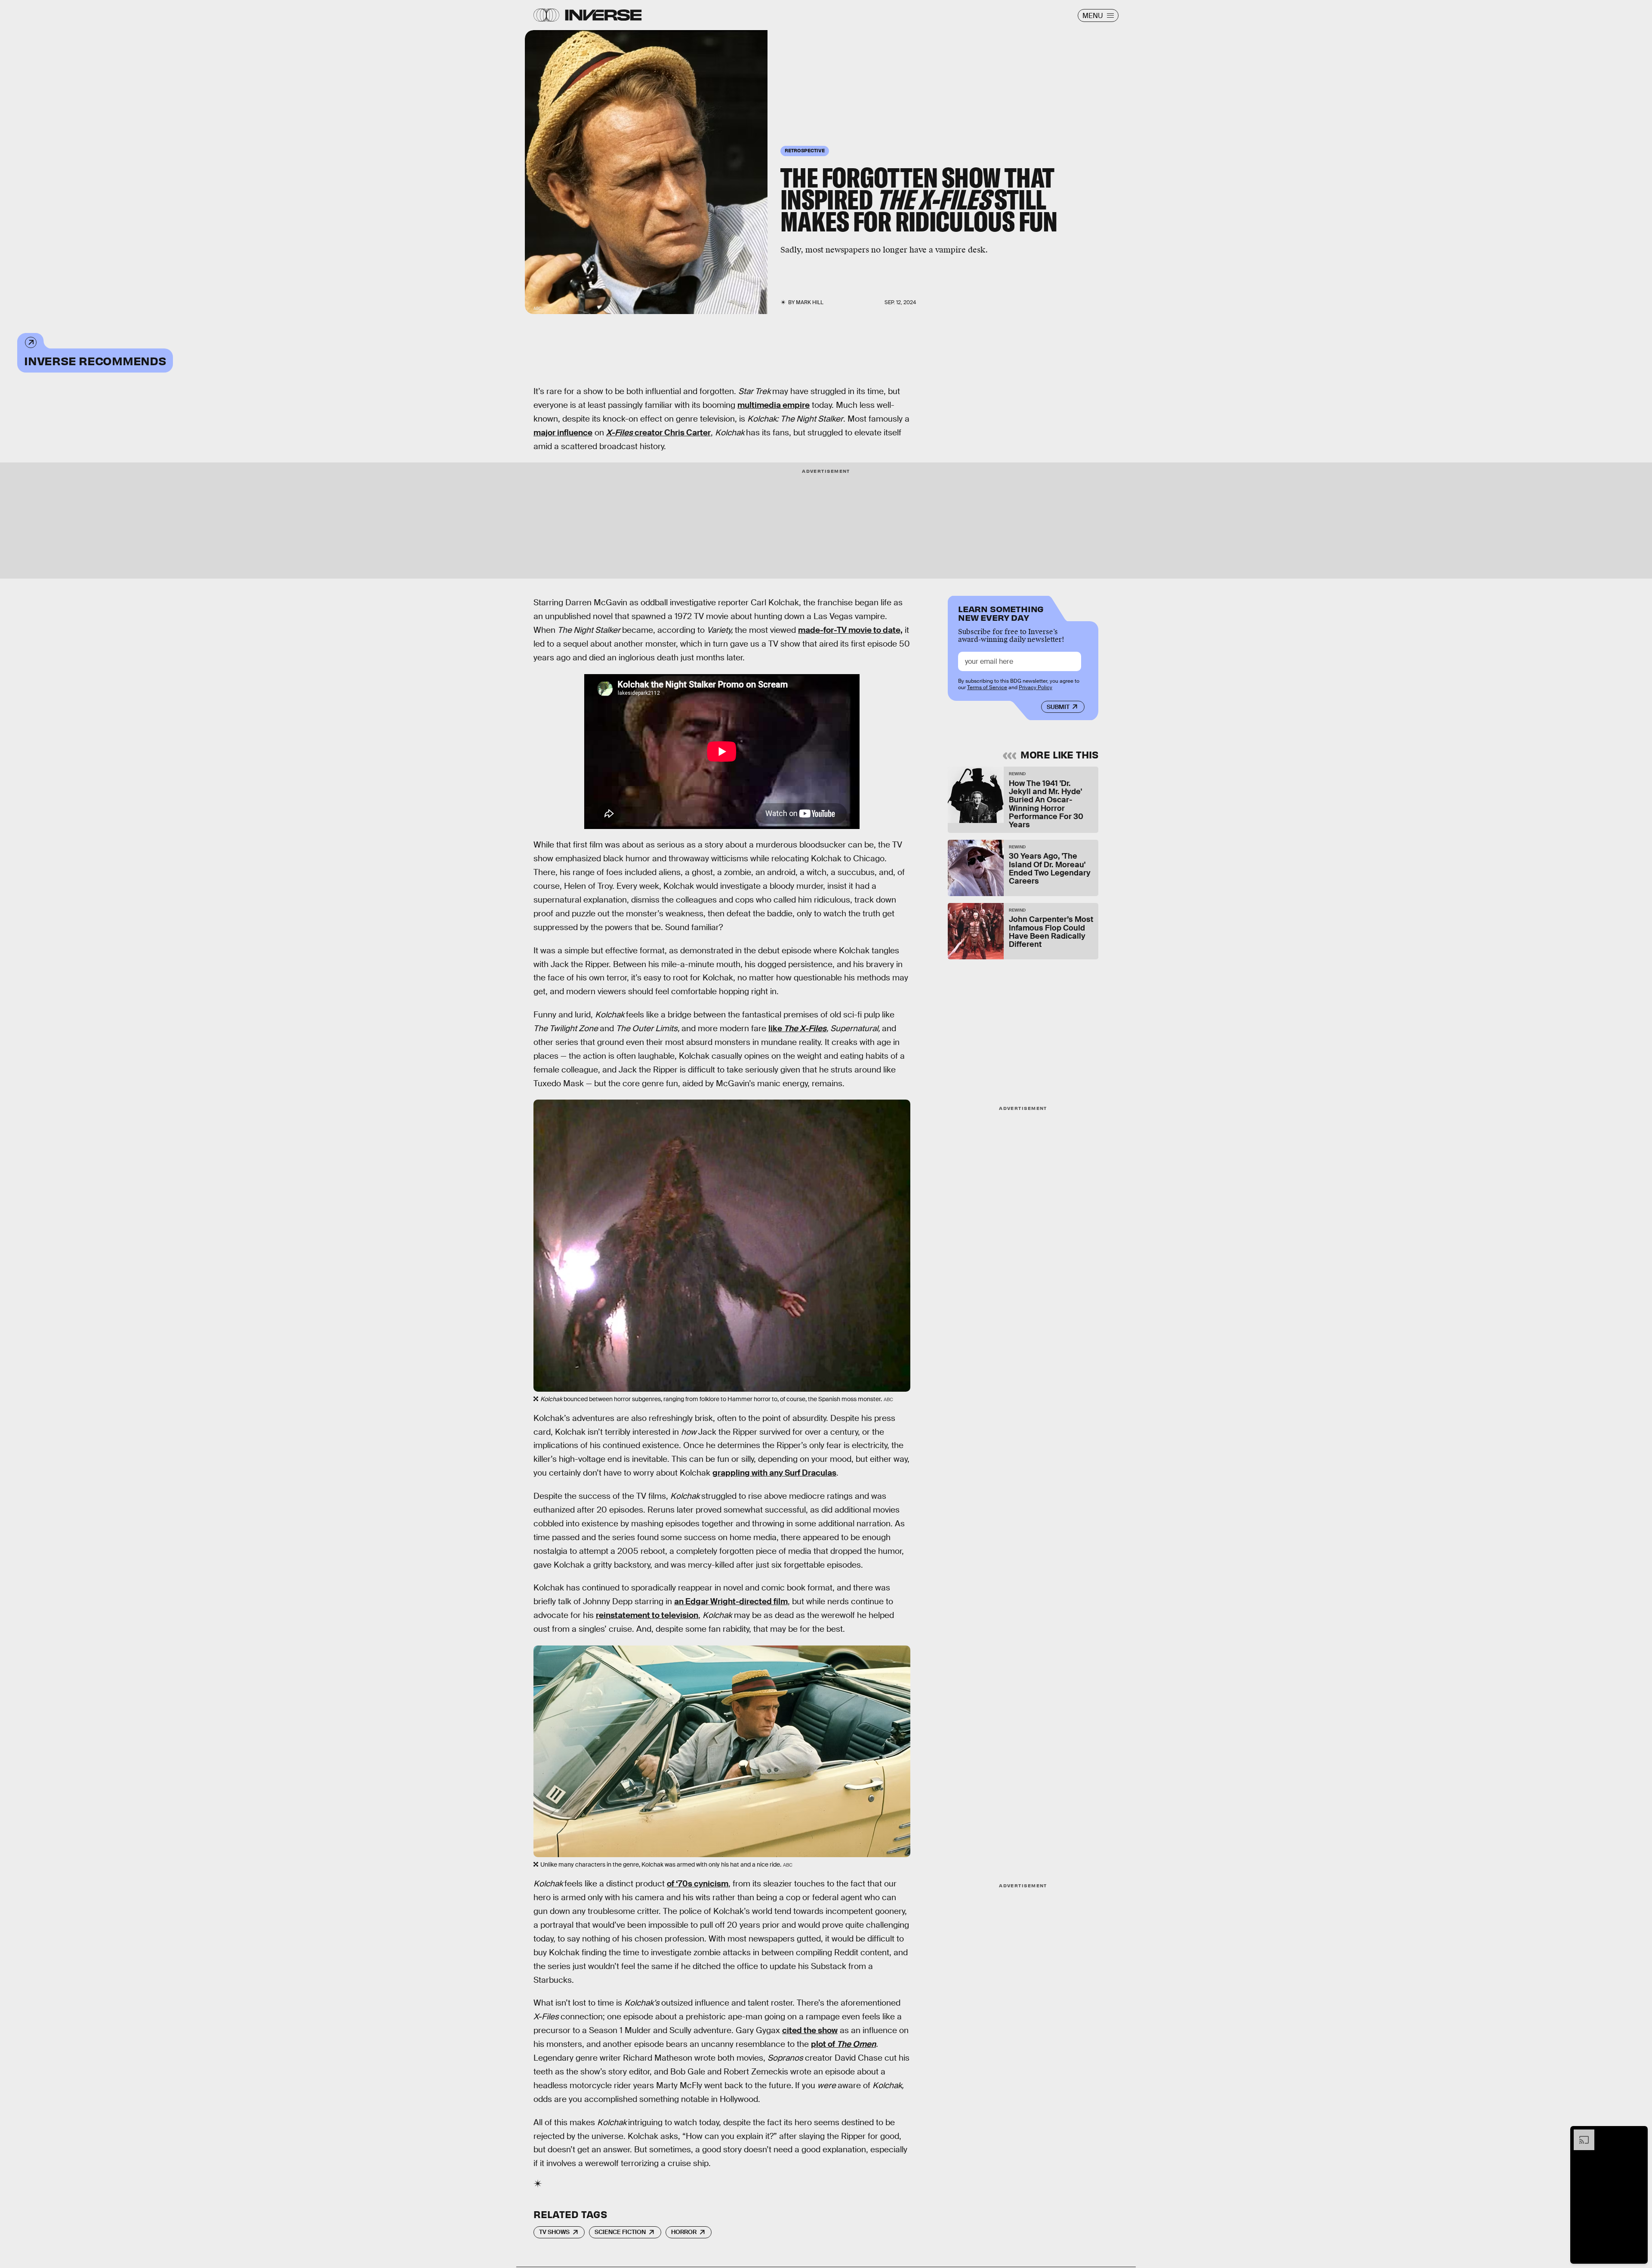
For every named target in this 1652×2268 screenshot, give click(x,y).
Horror (684, 2232)
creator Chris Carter (658, 433)
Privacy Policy (1036, 687)
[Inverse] (603, 15)
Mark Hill (810, 302)
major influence (563, 433)
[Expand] (1580, 2134)
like (797, 1028)
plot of (843, 2044)
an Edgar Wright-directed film (731, 1601)
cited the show (810, 2030)
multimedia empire (774, 405)
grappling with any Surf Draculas (774, 1473)
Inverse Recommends (95, 360)
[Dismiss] (1638, 2134)
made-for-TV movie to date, (850, 630)
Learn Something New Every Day (1001, 612)
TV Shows (554, 2232)
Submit (1058, 707)
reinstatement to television (647, 1615)
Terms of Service (987, 687)
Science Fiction (620, 2232)
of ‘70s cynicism (698, 1884)
